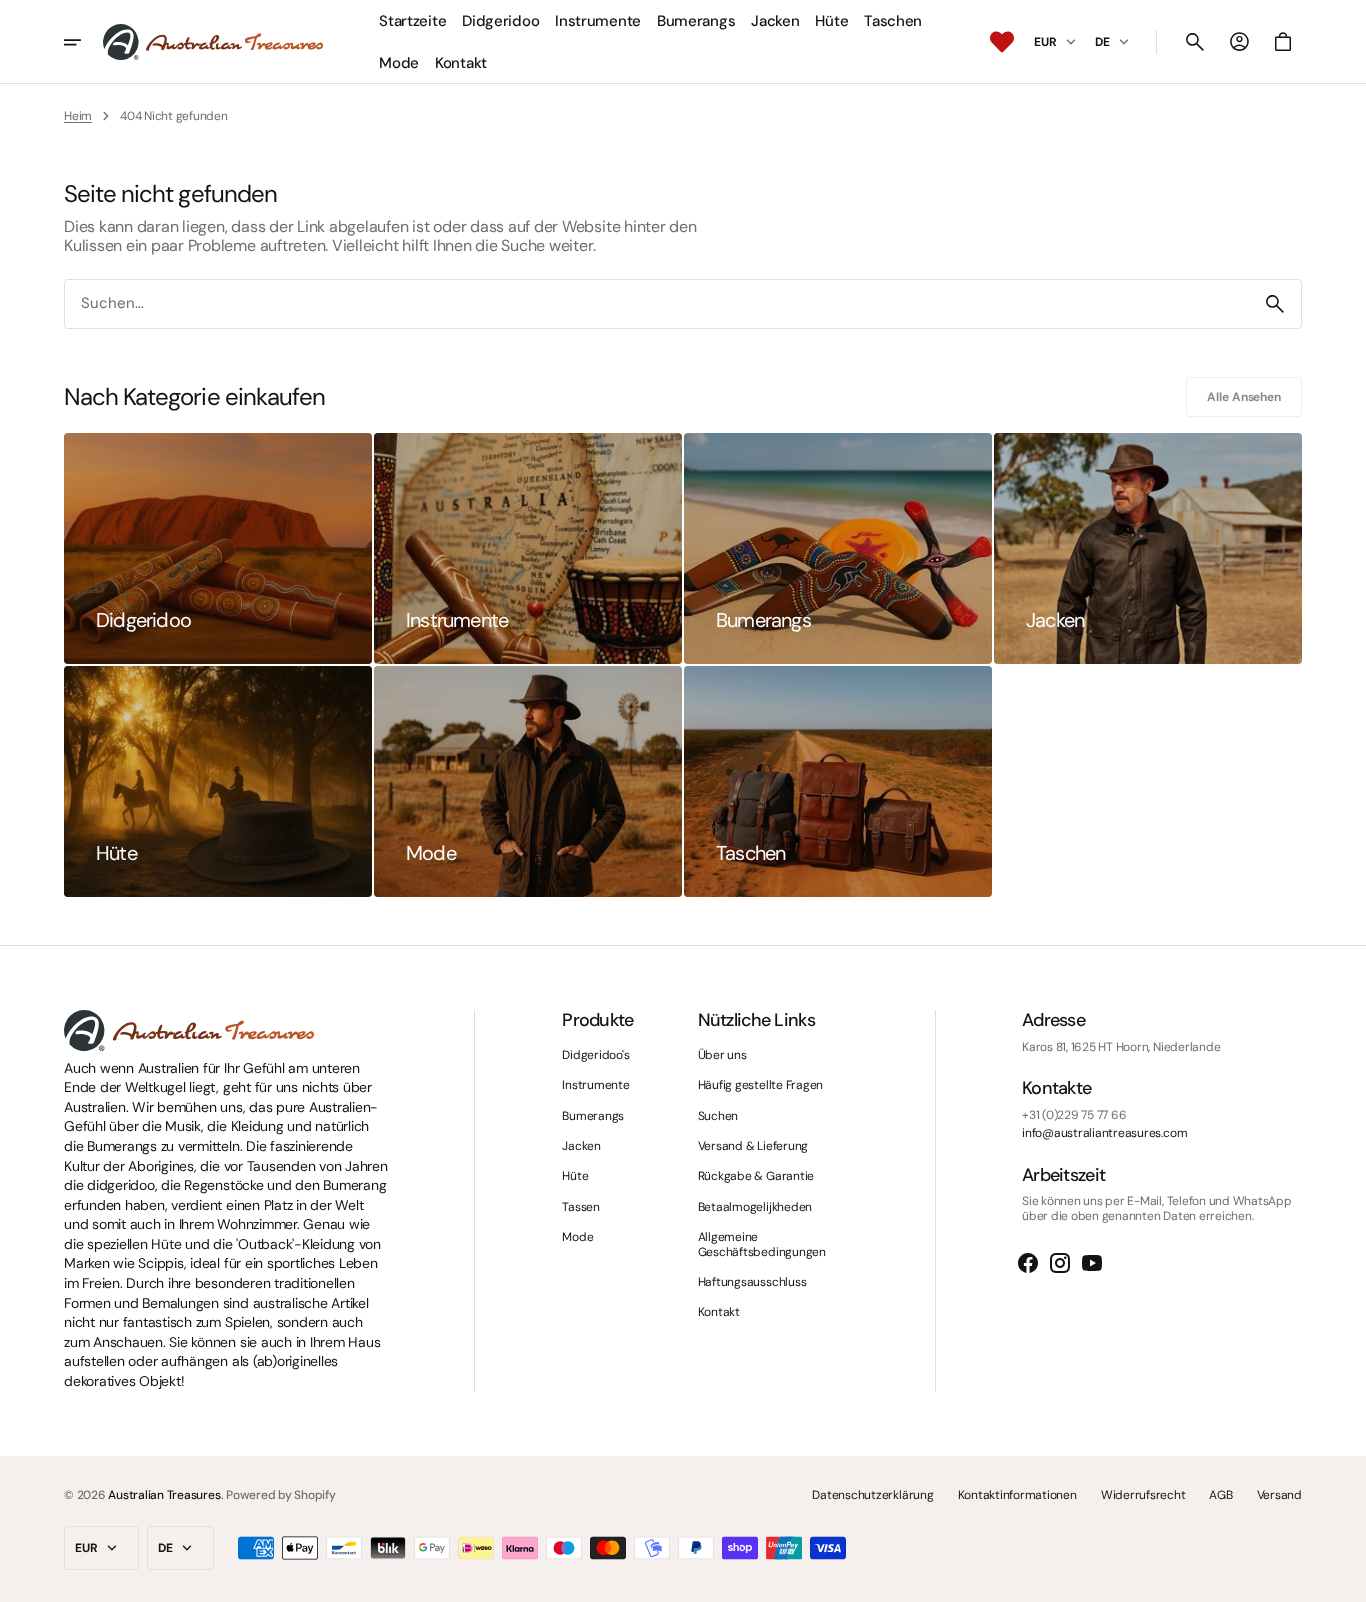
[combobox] (657, 304)
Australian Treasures (164, 1495)
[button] (1195, 42)
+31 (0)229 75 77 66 (1074, 1115)
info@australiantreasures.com (1104, 1133)
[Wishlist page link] (1002, 42)
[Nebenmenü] (83, 42)
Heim (78, 116)
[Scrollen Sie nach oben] (1342, 1578)
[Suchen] (1275, 304)
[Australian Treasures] (213, 42)
